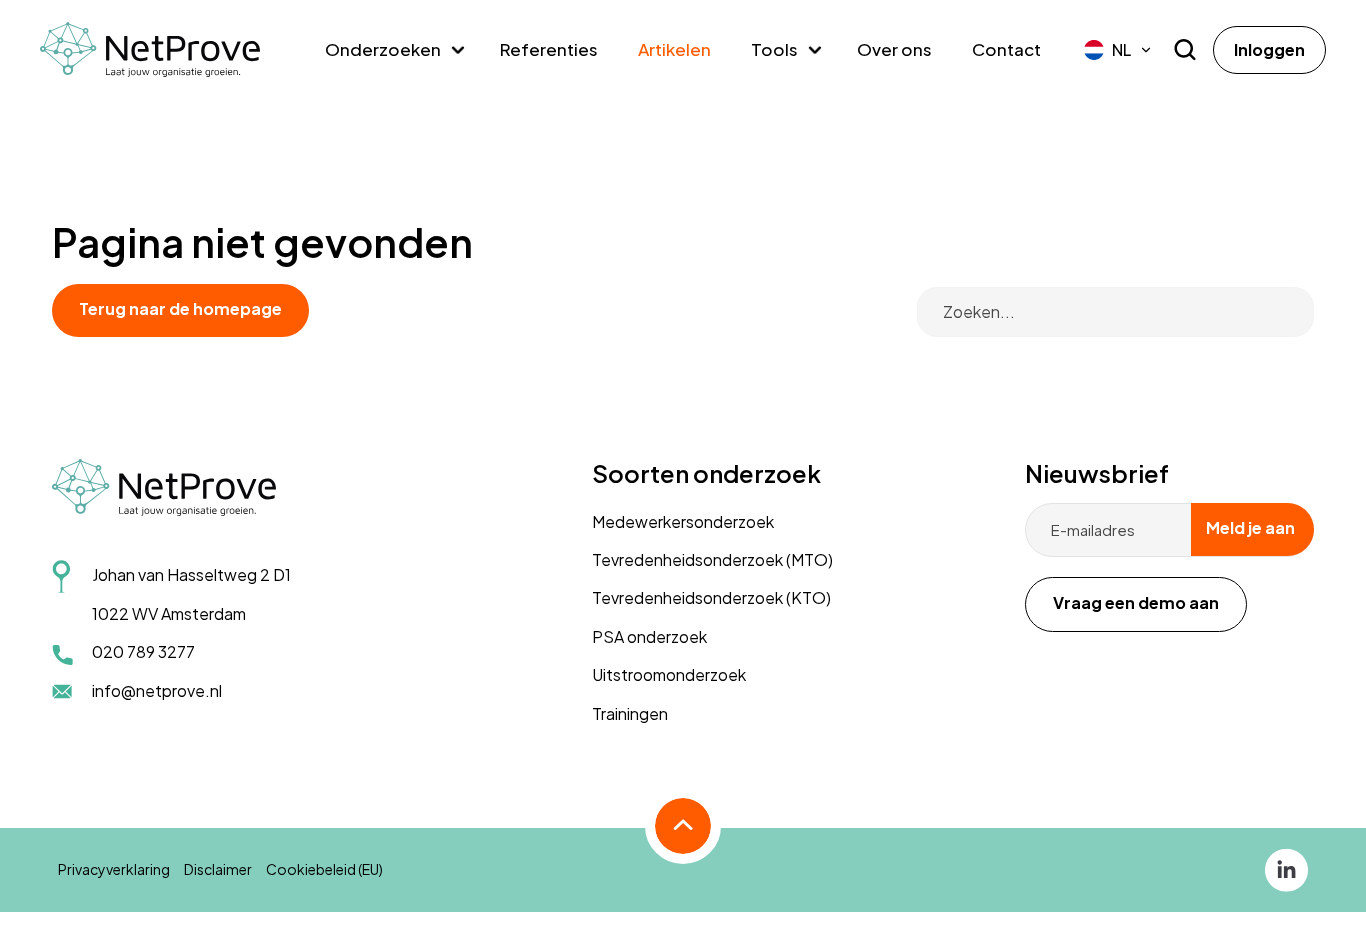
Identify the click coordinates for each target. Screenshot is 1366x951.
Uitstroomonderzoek (669, 674)
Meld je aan (1250, 527)
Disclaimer (218, 869)
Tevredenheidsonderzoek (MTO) (712, 559)
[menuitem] (1118, 50)
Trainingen (630, 713)
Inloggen (1269, 49)
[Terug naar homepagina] (150, 50)
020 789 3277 (143, 651)
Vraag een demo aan (1136, 602)
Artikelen (674, 49)
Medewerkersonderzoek (683, 521)
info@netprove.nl (157, 690)
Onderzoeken (383, 49)
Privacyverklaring (114, 869)
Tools (774, 49)
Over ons (894, 49)
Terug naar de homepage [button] (180, 308)
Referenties (549, 49)
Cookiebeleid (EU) (324, 869)
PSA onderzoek (649, 636)
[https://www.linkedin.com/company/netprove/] (1286, 868)
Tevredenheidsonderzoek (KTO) (711, 597)
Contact (1006, 49)
